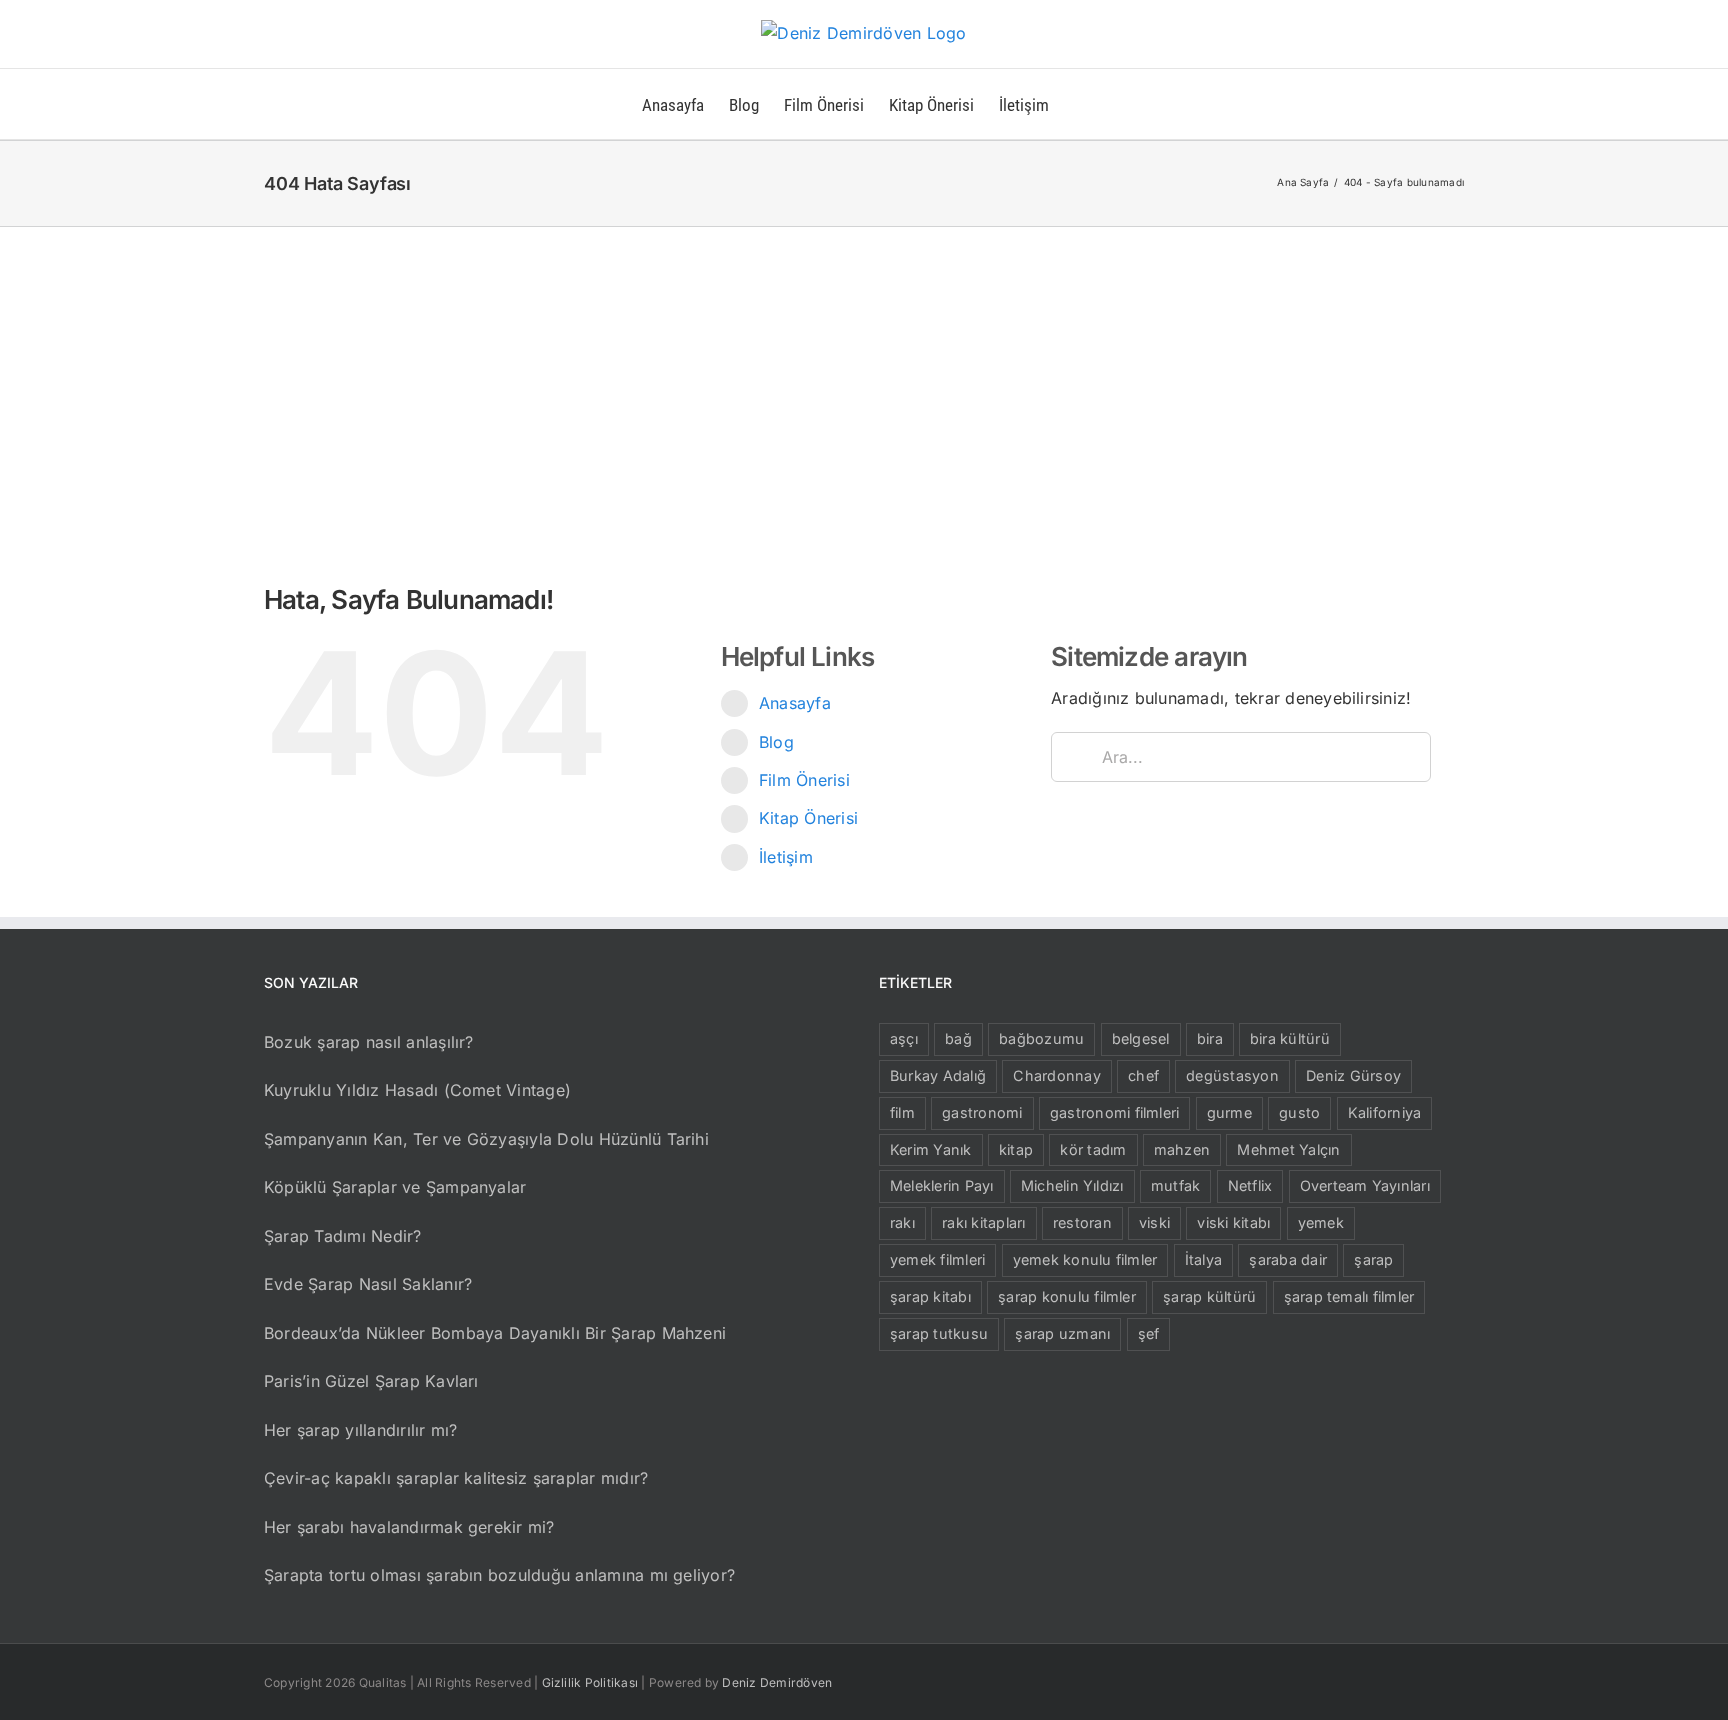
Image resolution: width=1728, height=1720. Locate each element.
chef (1143, 1075)
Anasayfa (795, 703)
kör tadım (1093, 1149)
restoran (1082, 1222)
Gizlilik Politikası (590, 1682)
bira (1210, 1038)
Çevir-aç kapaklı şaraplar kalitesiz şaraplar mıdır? (456, 1478)
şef (1149, 1333)
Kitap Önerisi (808, 818)
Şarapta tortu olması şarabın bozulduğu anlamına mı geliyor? (499, 1575)
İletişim (786, 857)
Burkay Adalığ (938, 1075)
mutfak (1175, 1185)
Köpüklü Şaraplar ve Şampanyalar (395, 1187)
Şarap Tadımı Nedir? (343, 1236)
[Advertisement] (864, 377)
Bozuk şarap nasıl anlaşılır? (369, 1042)
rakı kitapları (983, 1222)
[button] (1080, 104)
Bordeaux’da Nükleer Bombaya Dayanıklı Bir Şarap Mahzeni (495, 1333)
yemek (1321, 1222)
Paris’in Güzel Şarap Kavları (371, 1381)
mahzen (1182, 1149)
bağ (958, 1038)
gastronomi (982, 1112)
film (902, 1112)
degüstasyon (1232, 1075)
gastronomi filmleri (1115, 1112)
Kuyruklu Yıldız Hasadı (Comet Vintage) (417, 1090)
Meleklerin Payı (942, 1185)
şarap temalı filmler (1349, 1296)
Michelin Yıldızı (1072, 1185)
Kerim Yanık (931, 1149)
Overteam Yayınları (1365, 1185)
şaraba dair (1288, 1259)
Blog (776, 742)
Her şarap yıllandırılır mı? (360, 1430)
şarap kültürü (1209, 1296)
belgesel (1141, 1038)
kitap (1016, 1149)
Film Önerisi (804, 780)
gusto (1299, 1112)
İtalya (1203, 1259)
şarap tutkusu (939, 1333)
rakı (902, 1222)
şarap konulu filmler (1067, 1296)
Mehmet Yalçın (1288, 1149)
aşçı (904, 1038)
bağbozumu (1041, 1038)
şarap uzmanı (1062, 1333)
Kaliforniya (1385, 1112)
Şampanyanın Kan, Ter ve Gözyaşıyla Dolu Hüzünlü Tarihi (486, 1139)
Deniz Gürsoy (1353, 1075)
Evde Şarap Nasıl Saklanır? (368, 1284)
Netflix (1250, 1185)
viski (1154, 1222)
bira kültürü (1290, 1038)
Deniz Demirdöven (777, 1682)
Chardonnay (1056, 1075)
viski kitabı (1233, 1222)
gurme (1229, 1112)
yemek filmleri (937, 1259)
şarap (1373, 1259)
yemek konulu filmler (1085, 1259)
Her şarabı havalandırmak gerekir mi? (409, 1527)
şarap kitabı (930, 1296)
